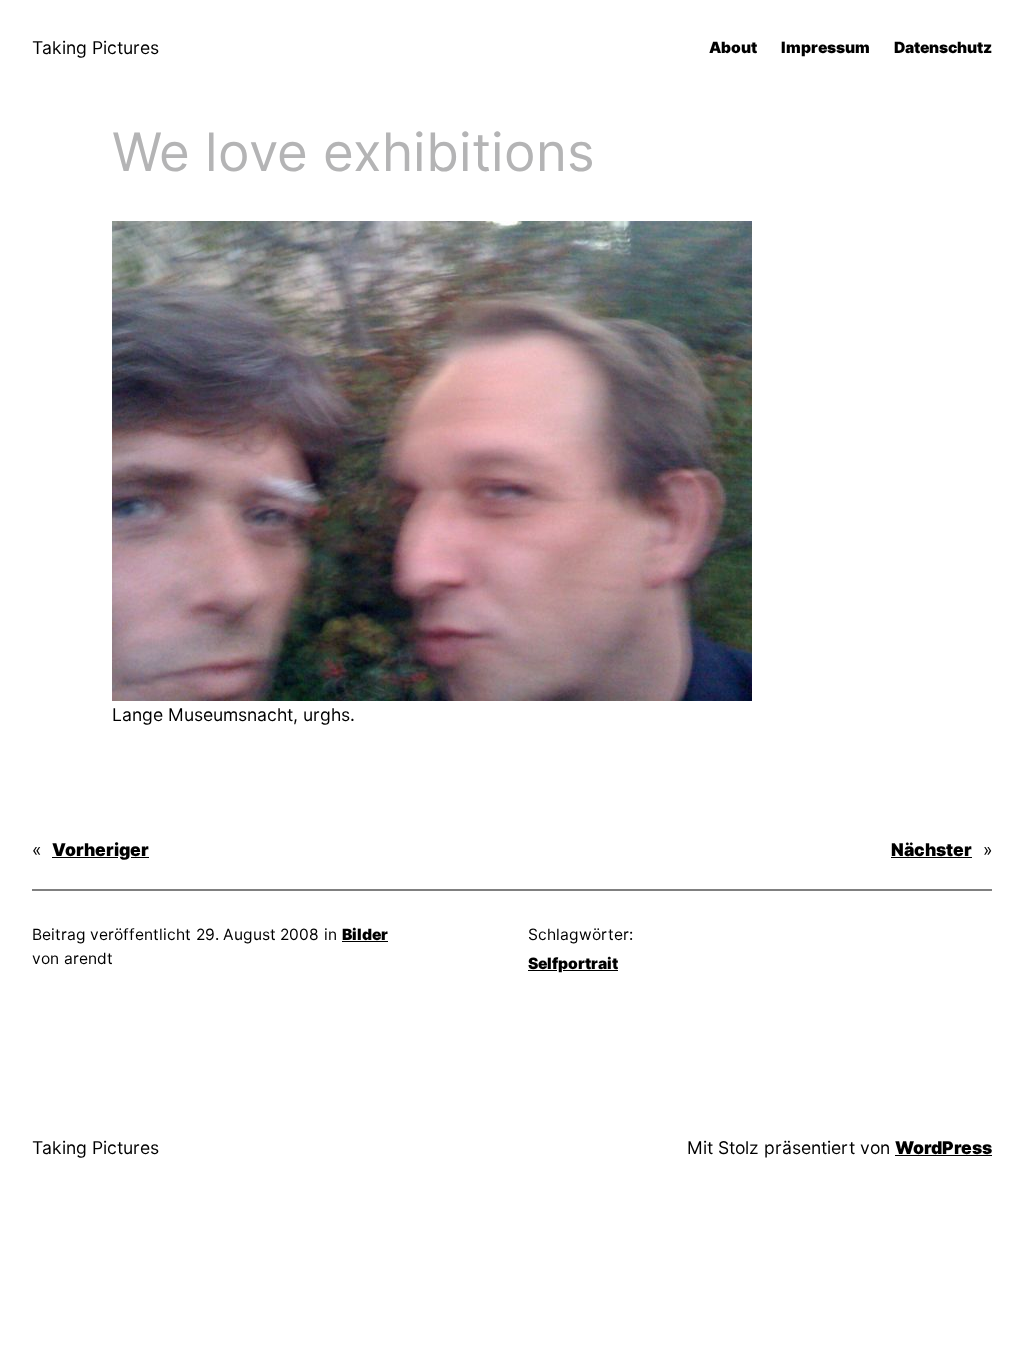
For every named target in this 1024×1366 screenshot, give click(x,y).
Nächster (931, 849)
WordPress (943, 1147)
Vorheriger (100, 849)
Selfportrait (573, 963)
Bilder (365, 934)
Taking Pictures (95, 47)
